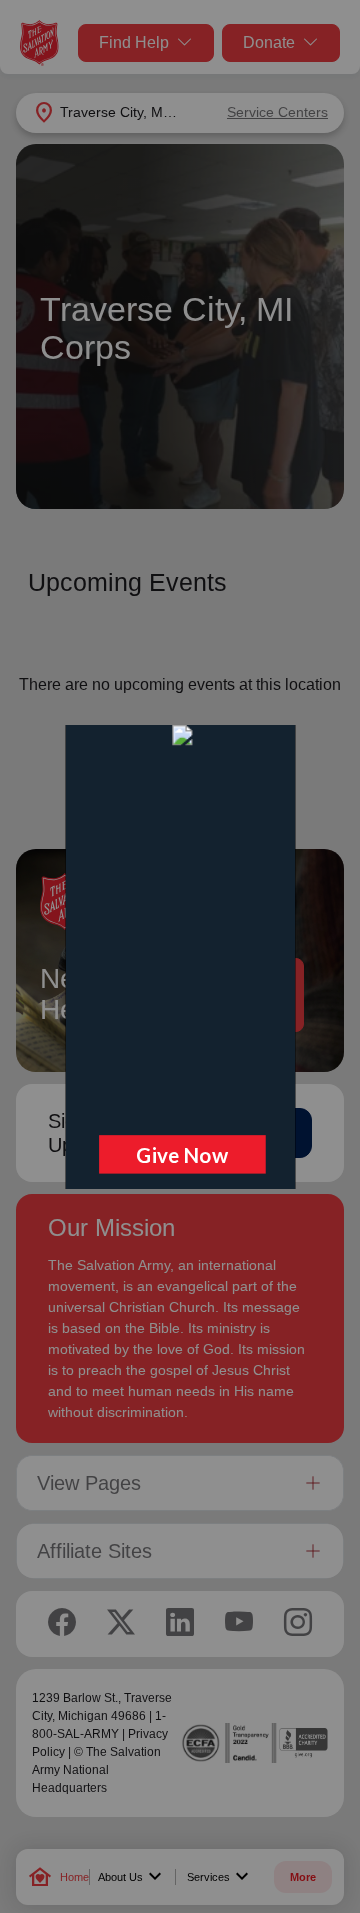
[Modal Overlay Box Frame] (179, 957)
